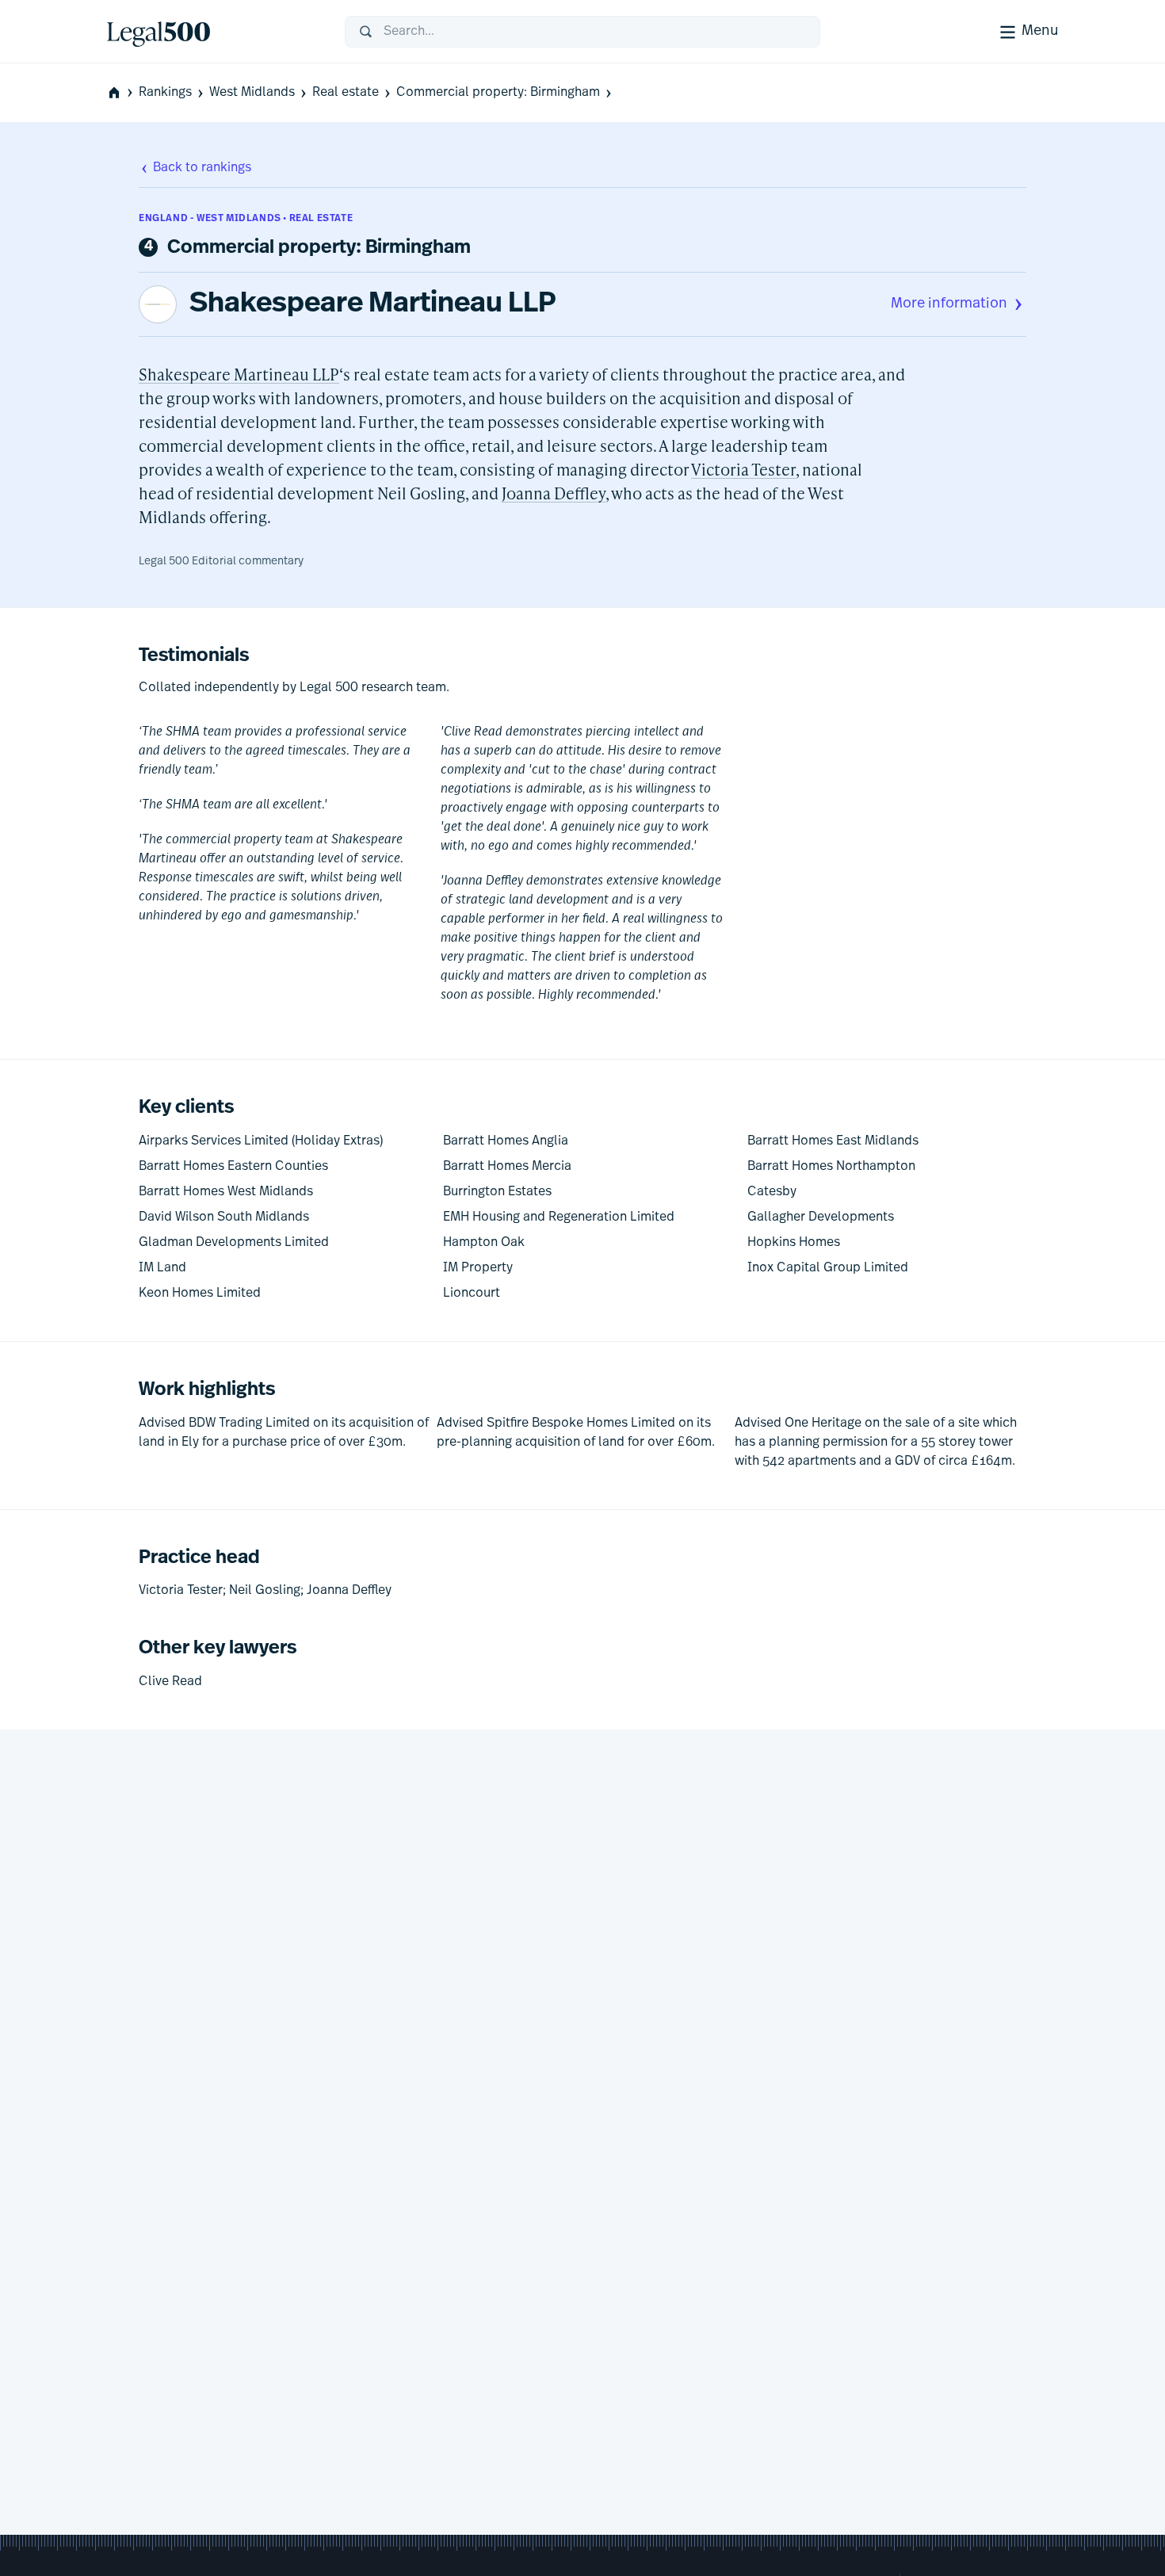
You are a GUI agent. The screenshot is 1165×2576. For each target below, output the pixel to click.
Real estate (346, 93)
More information (949, 304)
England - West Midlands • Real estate (246, 219)
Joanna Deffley (554, 493)
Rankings (165, 93)
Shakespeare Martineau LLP (373, 304)
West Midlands (252, 93)
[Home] (213, 32)
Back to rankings (202, 168)
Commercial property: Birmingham (498, 93)
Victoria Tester (743, 469)
